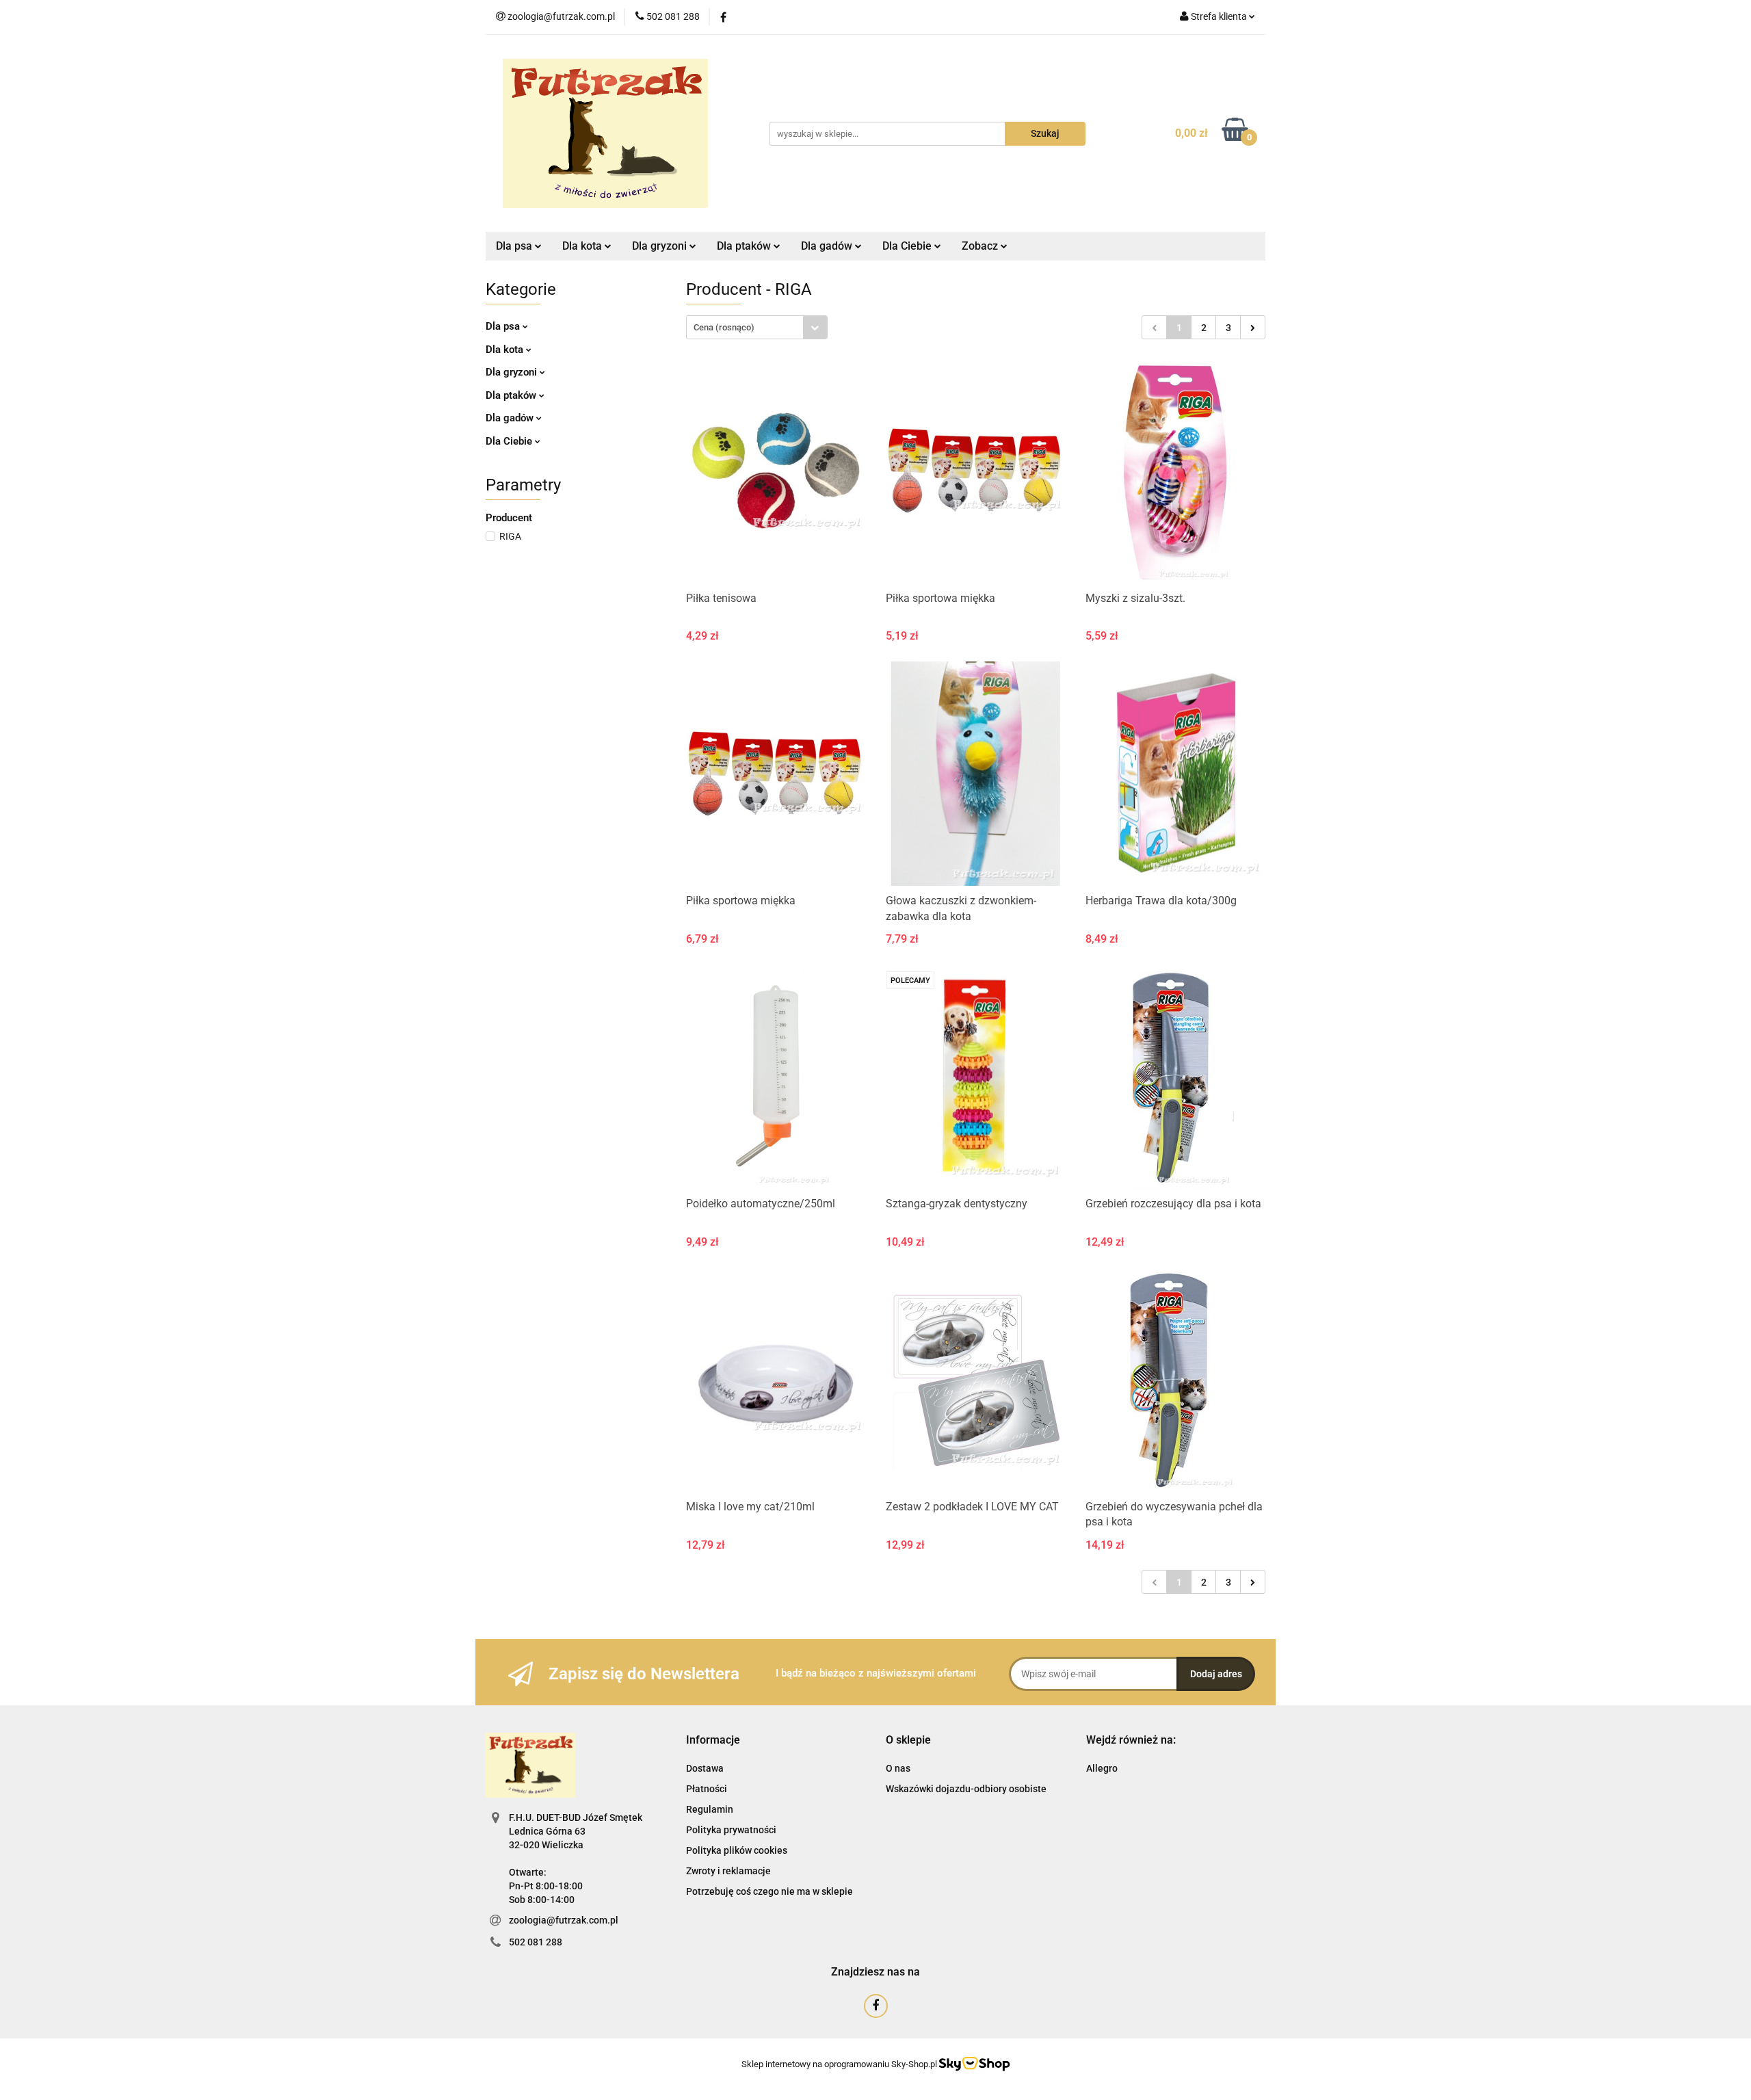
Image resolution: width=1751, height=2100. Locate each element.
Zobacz (981, 246)
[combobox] (757, 327)
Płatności (707, 1789)
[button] (713, 1741)
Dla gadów (511, 418)
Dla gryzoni (513, 372)
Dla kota (506, 350)
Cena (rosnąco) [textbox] (724, 327)
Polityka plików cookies (737, 1850)
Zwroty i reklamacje (728, 1871)
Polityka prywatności (731, 1830)
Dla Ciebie (510, 441)
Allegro (1102, 1768)
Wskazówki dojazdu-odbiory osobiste (966, 1789)
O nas (898, 1768)
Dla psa (504, 326)
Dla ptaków (512, 395)
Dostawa (705, 1768)
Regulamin (710, 1809)
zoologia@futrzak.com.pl (564, 1920)
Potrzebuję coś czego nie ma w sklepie (769, 1891)
